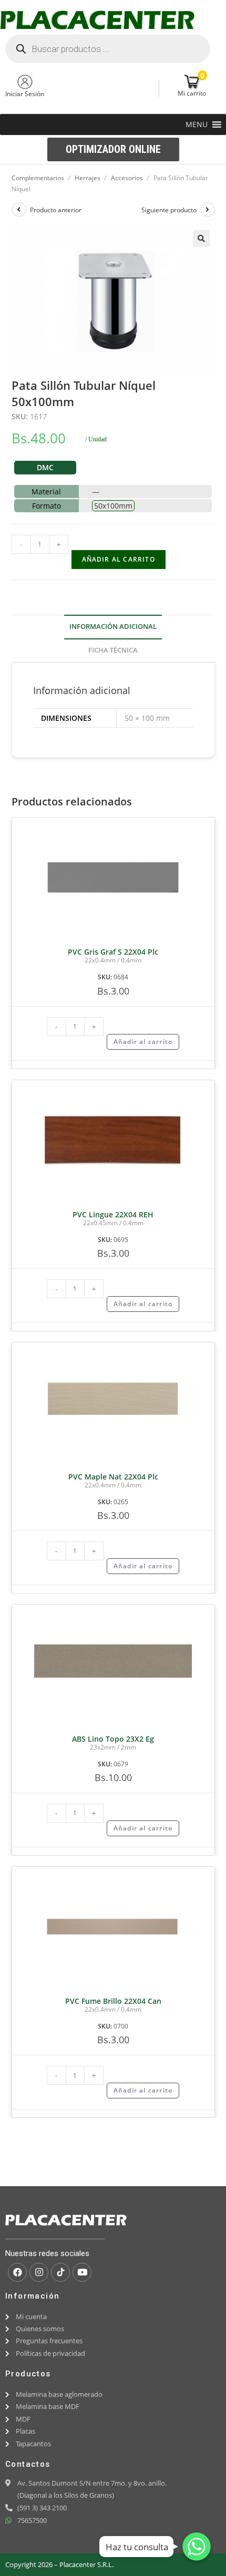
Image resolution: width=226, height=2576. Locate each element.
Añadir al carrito (119, 559)
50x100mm (113, 506)
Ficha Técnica (113, 650)
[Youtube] (82, 2272)
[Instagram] (39, 2272)
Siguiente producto (169, 210)
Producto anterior (56, 210)
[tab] (113, 627)
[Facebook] (17, 2272)
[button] (197, 125)
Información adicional (113, 627)
